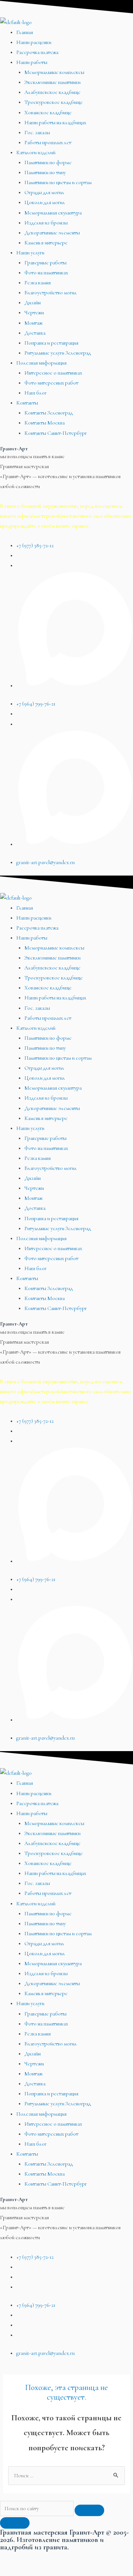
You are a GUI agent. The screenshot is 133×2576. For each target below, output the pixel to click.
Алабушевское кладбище (52, 92)
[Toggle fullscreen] (76, 2558)
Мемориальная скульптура (53, 213)
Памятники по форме (48, 163)
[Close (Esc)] (15, 2558)
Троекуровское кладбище (54, 102)
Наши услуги (30, 253)
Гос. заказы (37, 133)
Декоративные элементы (52, 233)
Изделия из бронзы (46, 223)
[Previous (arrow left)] (15, 2570)
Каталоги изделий (36, 153)
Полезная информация (41, 363)
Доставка (35, 333)
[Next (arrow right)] (45, 2570)
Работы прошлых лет (48, 143)
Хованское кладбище (48, 113)
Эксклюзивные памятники (52, 82)
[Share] (45, 2558)
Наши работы (32, 62)
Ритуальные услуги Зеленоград (58, 353)
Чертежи (34, 313)
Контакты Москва (45, 423)
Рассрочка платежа (37, 52)
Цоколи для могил (45, 202)
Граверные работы (45, 263)
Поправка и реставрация (51, 343)
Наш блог (35, 393)
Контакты (27, 403)
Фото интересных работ (51, 383)
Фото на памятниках (46, 273)
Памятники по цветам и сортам (58, 182)
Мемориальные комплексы (54, 72)
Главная (25, 32)
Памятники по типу (45, 172)
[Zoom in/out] (107, 2558)
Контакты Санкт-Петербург (56, 433)
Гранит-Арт (14, 449)
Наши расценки (34, 42)
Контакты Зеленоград (49, 413)
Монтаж (33, 323)
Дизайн (33, 303)
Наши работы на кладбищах (55, 123)
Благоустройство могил (51, 293)
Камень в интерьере (46, 243)
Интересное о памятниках (53, 373)
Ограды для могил (44, 192)
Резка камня (37, 283)
